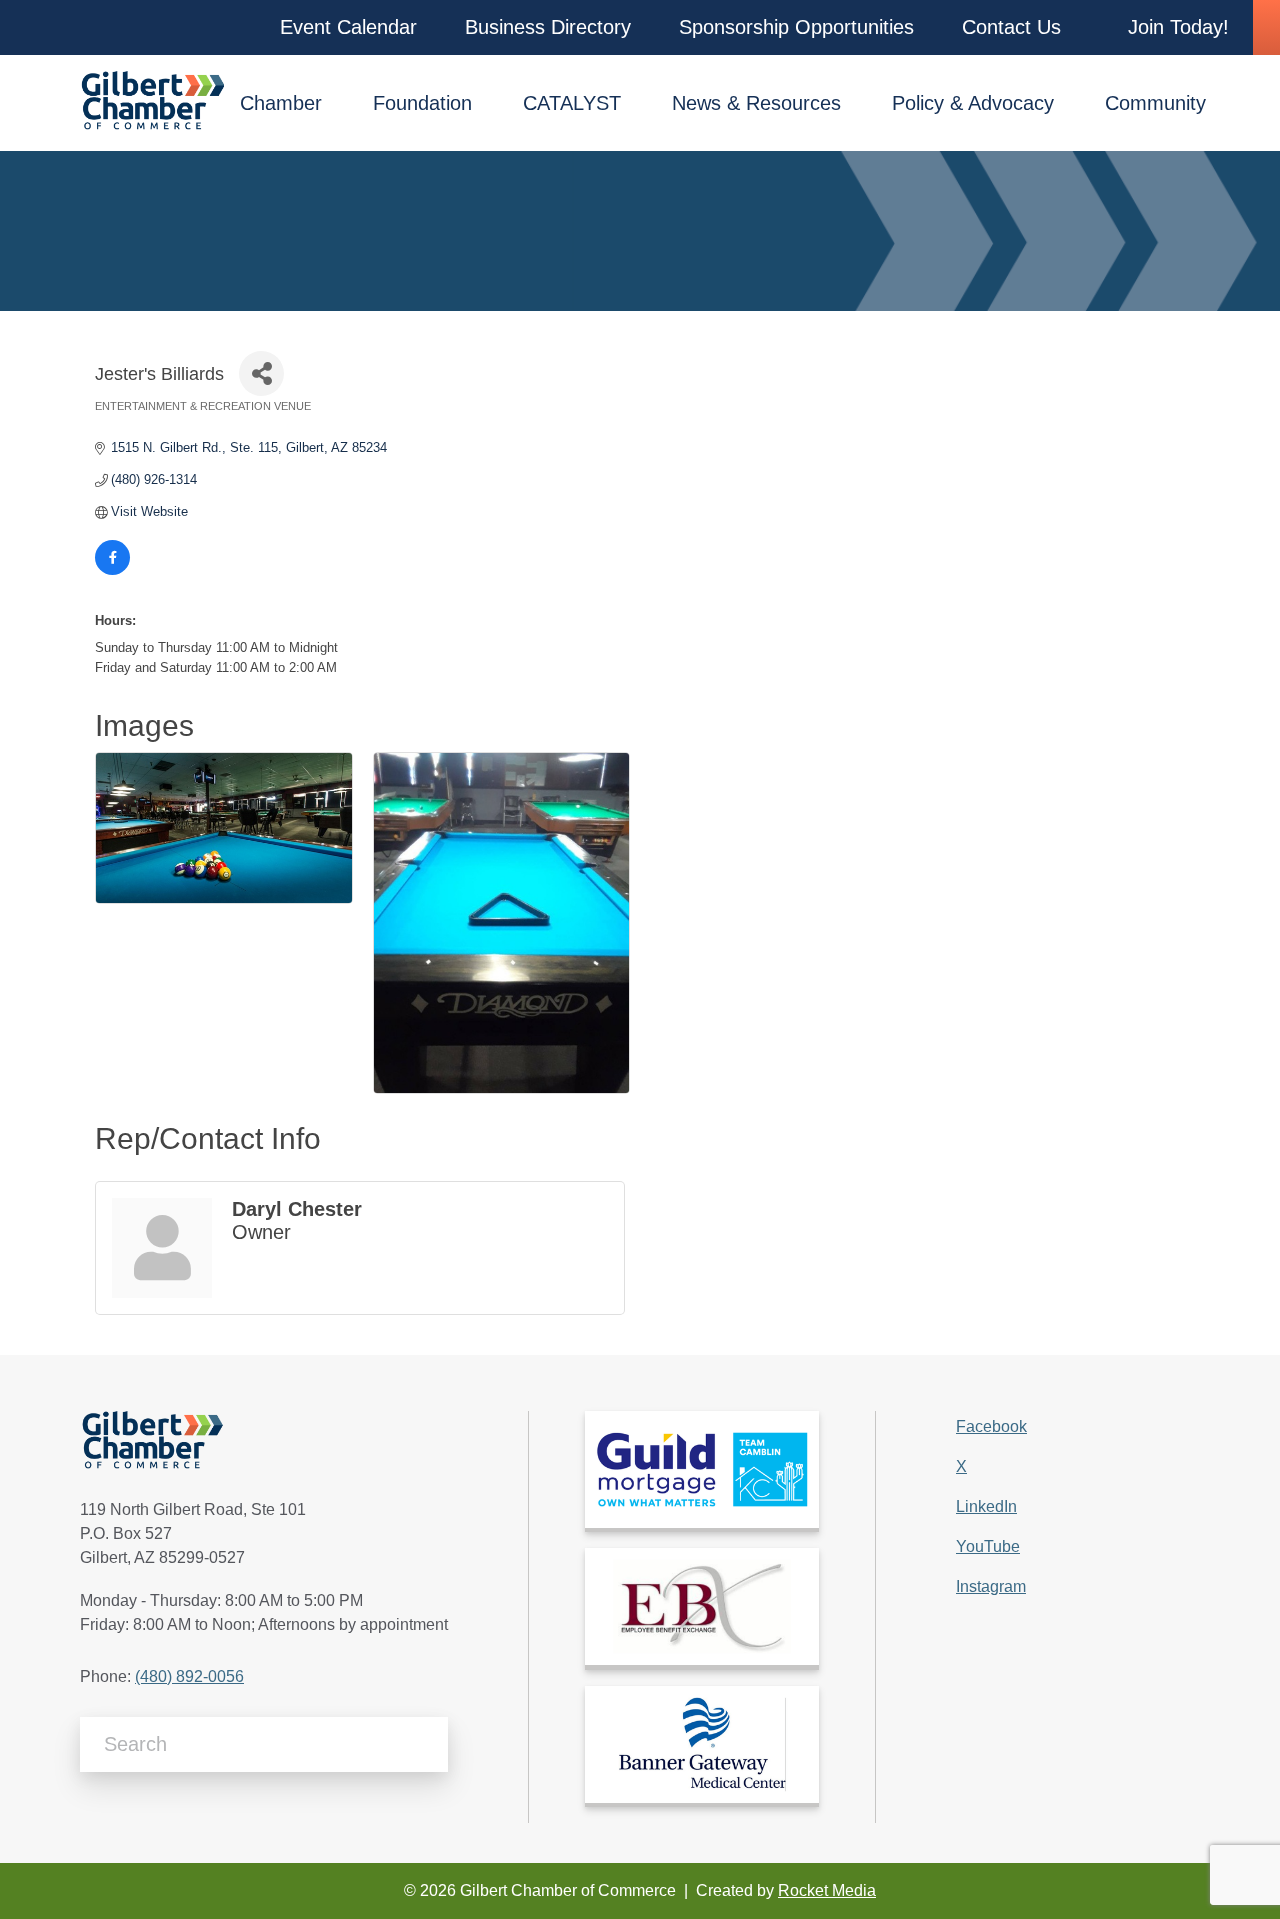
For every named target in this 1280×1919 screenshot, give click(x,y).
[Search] (425, 1744)
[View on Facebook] (112, 570)
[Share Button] (261, 373)
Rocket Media (827, 1890)
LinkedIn (986, 1506)
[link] (702, 1469)
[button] (348, 27)
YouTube (988, 1546)
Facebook (991, 1426)
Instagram (991, 1586)
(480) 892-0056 (189, 1676)
